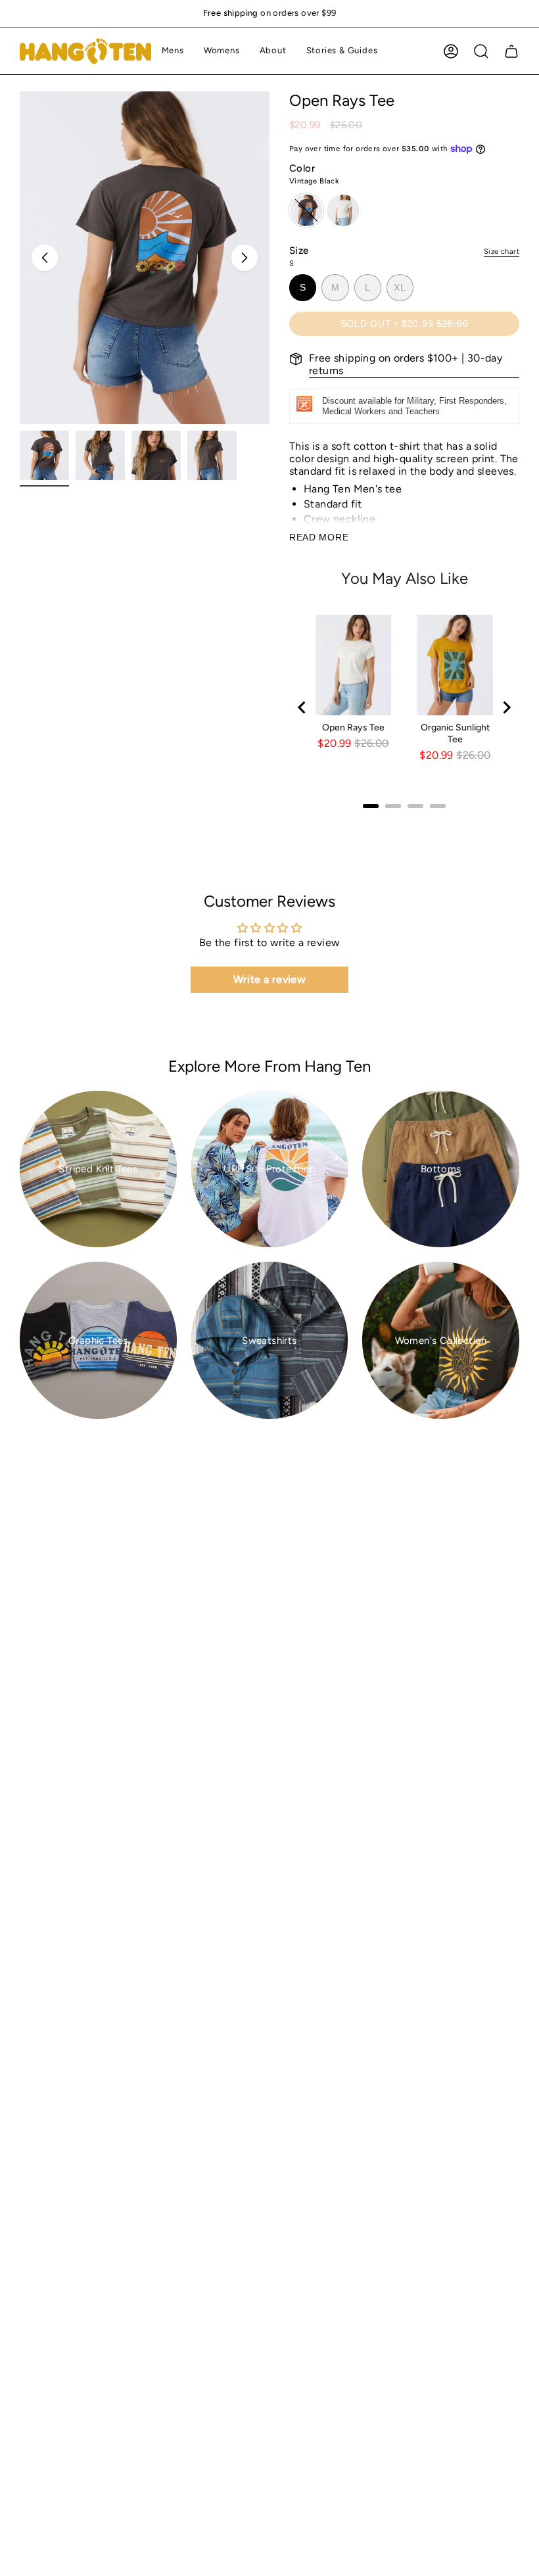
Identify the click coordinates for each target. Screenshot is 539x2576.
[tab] (371, 806)
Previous (45, 258)
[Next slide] (506, 707)
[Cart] (511, 51)
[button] (173, 51)
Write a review (270, 979)
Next (245, 258)
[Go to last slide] (302, 707)
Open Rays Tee (353, 727)
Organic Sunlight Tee (455, 733)
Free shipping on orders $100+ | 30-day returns (406, 364)
